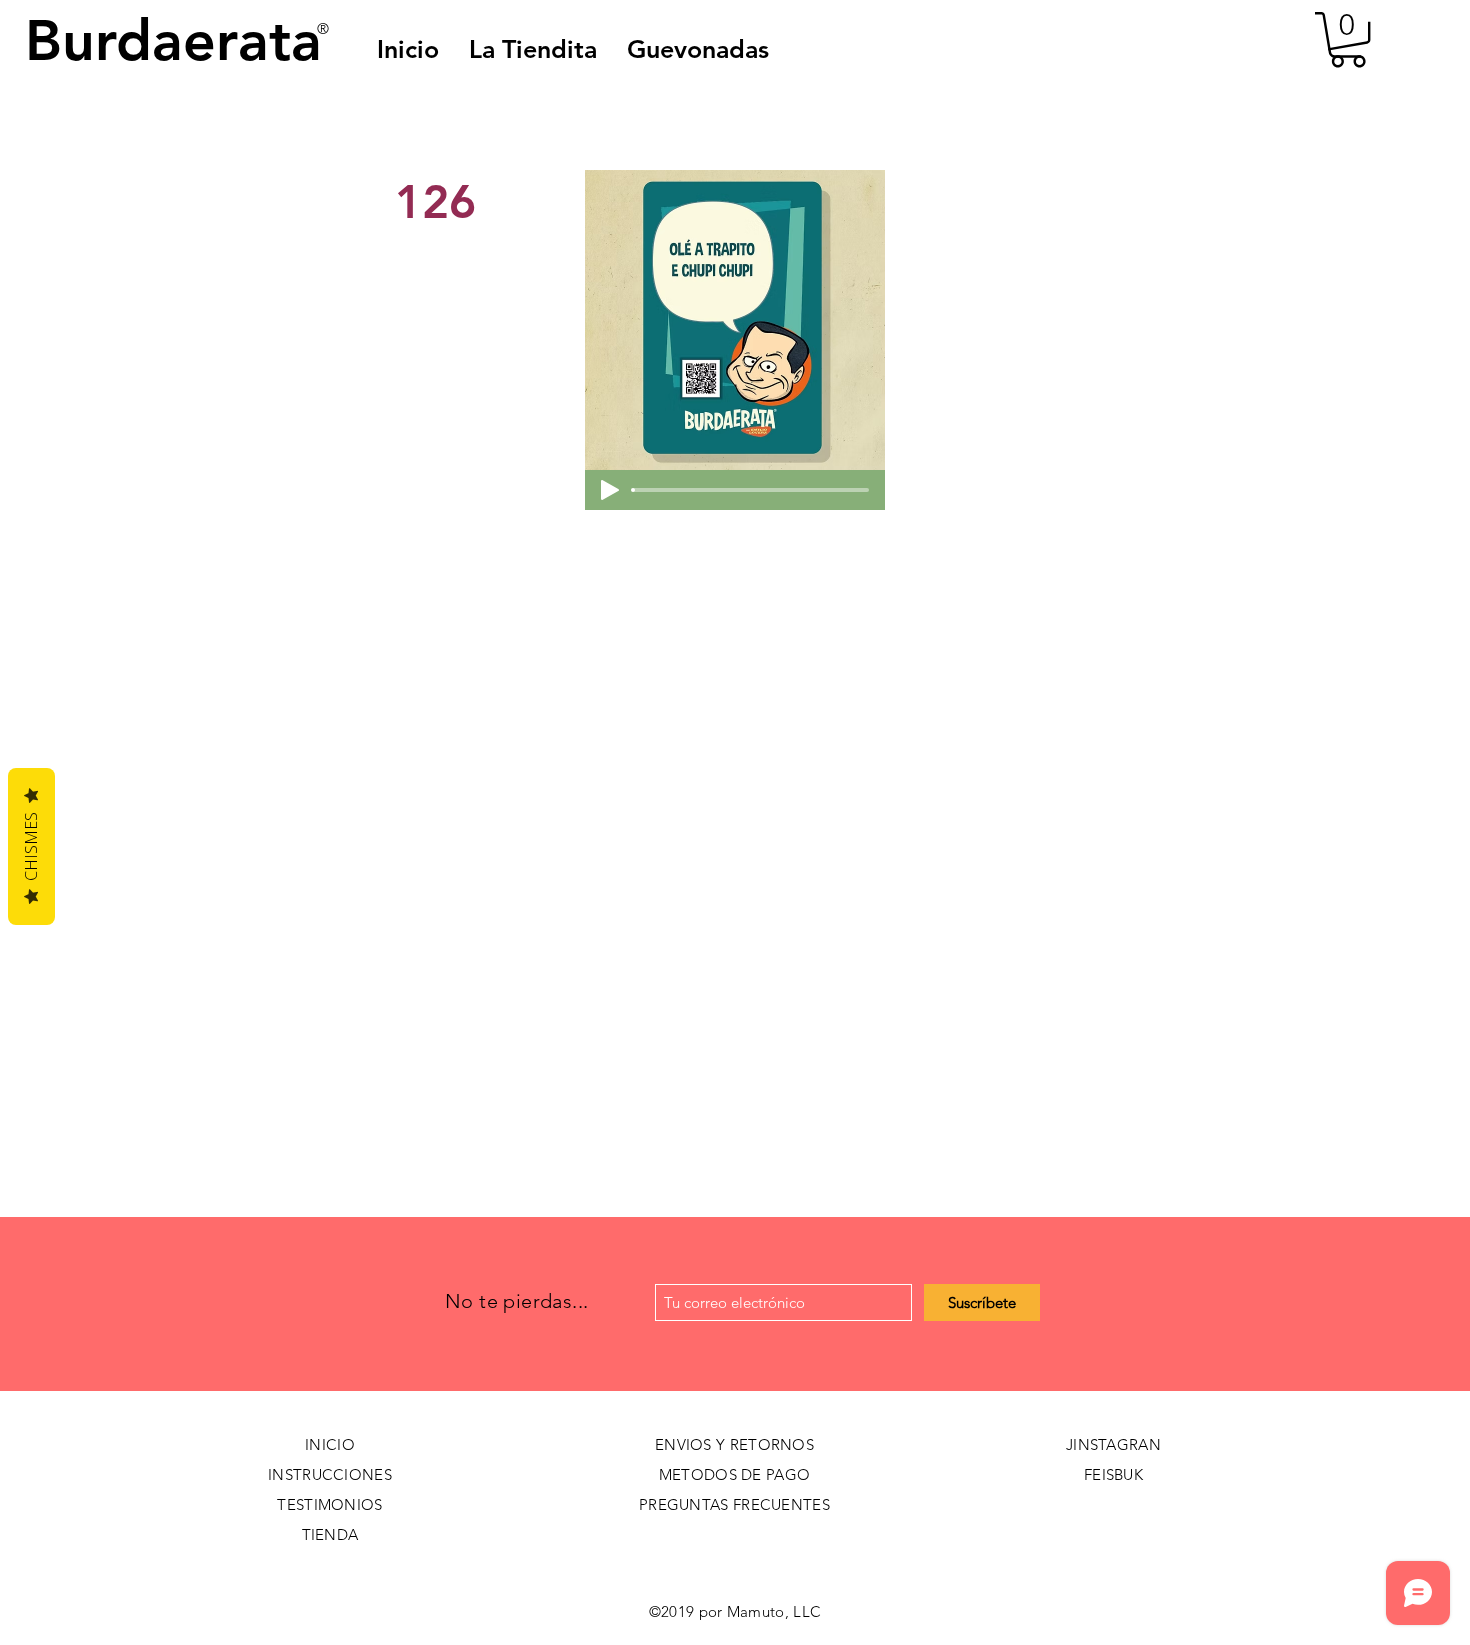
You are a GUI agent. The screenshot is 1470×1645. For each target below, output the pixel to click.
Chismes (31, 846)
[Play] (610, 490)
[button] (698, 49)
